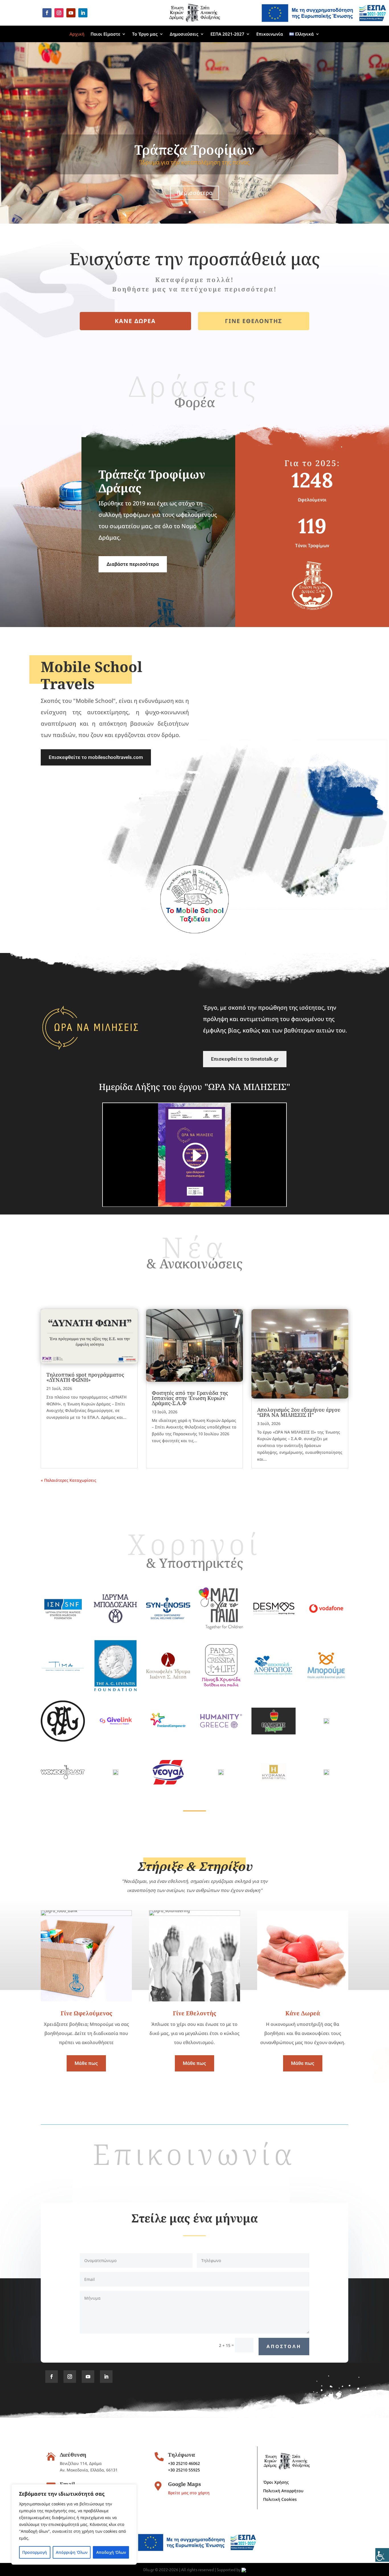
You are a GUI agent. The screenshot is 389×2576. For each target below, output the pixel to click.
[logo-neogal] (168, 1793)
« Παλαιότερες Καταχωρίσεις (68, 1480)
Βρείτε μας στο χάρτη (189, 2493)
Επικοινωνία (270, 34)
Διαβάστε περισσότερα (133, 564)
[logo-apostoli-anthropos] (274, 1675)
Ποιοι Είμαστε (105, 34)
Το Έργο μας (145, 34)
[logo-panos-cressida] (221, 1686)
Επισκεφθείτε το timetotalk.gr (245, 1059)
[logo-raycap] (326, 1722)
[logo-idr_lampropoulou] (116, 1774)
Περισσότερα (195, 193)
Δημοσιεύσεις (184, 34)
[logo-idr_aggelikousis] (221, 1774)
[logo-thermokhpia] (274, 1733)
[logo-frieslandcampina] (168, 1730)
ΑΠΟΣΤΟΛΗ (284, 2346)
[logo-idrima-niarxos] (63, 1629)
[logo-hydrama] (274, 1793)
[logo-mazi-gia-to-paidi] (221, 1628)
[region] (74, 2524)
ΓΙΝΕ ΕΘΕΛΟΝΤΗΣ (254, 321)
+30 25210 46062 (184, 2463)
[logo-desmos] (274, 1615)
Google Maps (185, 2484)
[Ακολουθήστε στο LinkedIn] (83, 13)
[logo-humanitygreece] (221, 1727)
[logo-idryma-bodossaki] (115, 1621)
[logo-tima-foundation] (63, 1669)
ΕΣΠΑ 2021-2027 (227, 34)
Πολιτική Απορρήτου (283, 2491)
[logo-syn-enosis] (168, 1618)
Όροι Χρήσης (276, 2483)
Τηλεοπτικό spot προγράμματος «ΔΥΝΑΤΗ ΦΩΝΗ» (85, 1377)
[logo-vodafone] (326, 1622)
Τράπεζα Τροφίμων (195, 150)
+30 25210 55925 (184, 2470)
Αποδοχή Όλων (111, 2552)
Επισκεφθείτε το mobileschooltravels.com (96, 757)
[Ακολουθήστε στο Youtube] (71, 13)
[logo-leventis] (115, 1690)
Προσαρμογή (35, 2552)
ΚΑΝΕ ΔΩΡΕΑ (135, 321)
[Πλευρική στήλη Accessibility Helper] (382, 2555)
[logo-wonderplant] (63, 1778)
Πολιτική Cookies (280, 2500)
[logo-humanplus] (326, 1774)
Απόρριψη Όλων (72, 2552)
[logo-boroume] (326, 1682)
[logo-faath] (63, 1740)
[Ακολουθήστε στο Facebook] (47, 13)
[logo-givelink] (115, 1732)
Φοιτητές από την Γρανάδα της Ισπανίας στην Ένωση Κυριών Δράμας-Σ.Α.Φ (190, 1398)
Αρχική (77, 34)
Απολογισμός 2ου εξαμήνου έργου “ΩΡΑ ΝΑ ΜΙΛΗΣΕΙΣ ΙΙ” (299, 1412)
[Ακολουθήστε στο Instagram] (59, 13)
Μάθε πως (86, 2063)
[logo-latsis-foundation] (168, 1677)
